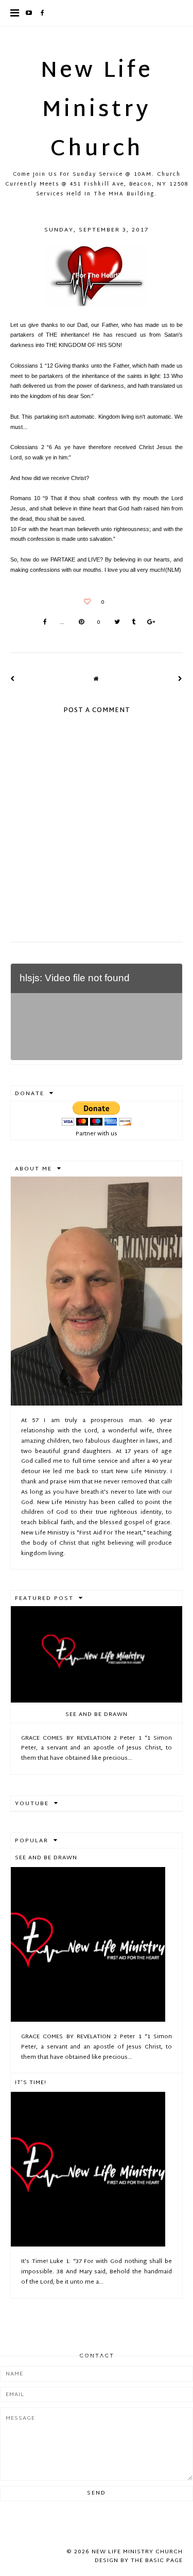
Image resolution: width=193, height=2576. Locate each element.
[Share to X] (117, 623)
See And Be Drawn (97, 1714)
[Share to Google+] (151, 623)
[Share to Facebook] (45, 623)
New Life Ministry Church (97, 111)
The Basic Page (157, 2561)
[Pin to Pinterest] (81, 623)
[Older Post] (180, 679)
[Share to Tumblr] (134, 623)
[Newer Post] (13, 679)
